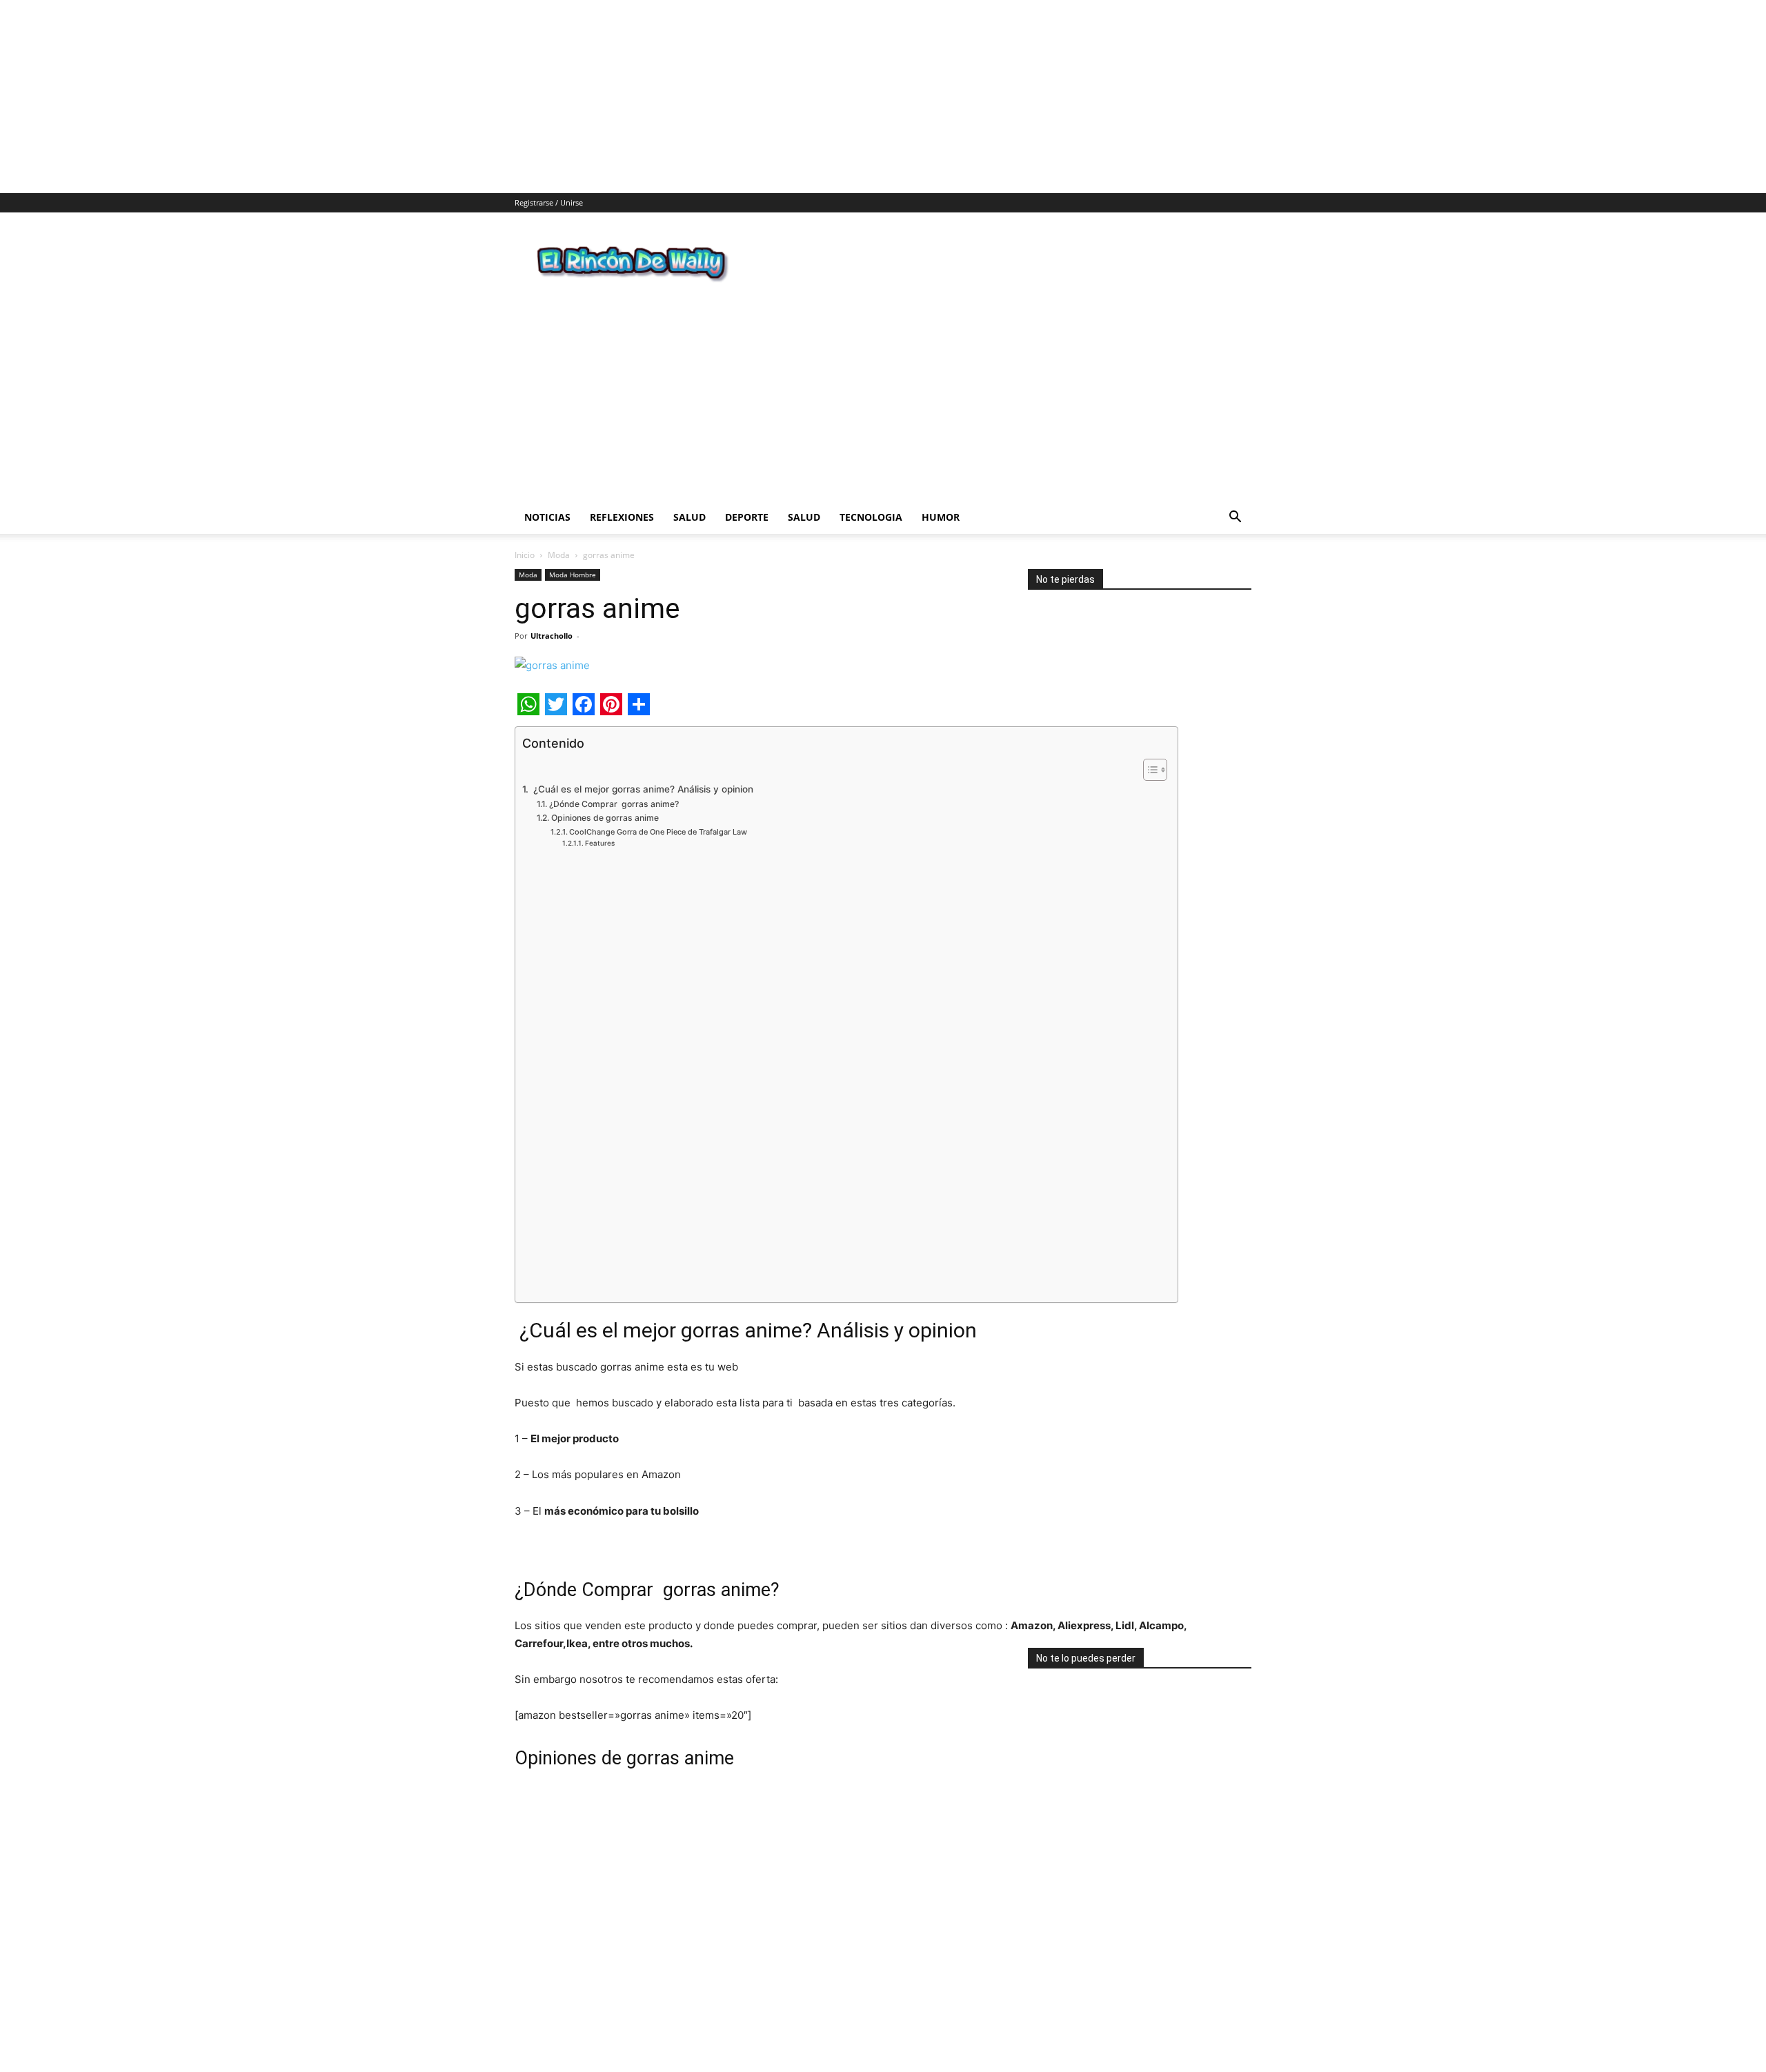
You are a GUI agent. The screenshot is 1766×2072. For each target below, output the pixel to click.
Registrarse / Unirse (549, 202)
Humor (941, 494)
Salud (689, 494)
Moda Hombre (573, 552)
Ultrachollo (552, 613)
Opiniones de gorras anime (605, 795)
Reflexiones (622, 494)
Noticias (547, 494)
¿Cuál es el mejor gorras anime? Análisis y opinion (642, 766)
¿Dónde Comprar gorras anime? (614, 781)
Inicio (525, 532)
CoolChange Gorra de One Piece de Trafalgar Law (658, 809)
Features (600, 820)
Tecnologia (871, 494)
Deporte (747, 494)
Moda (559, 532)
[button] (1235, 496)
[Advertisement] (414, 97)
